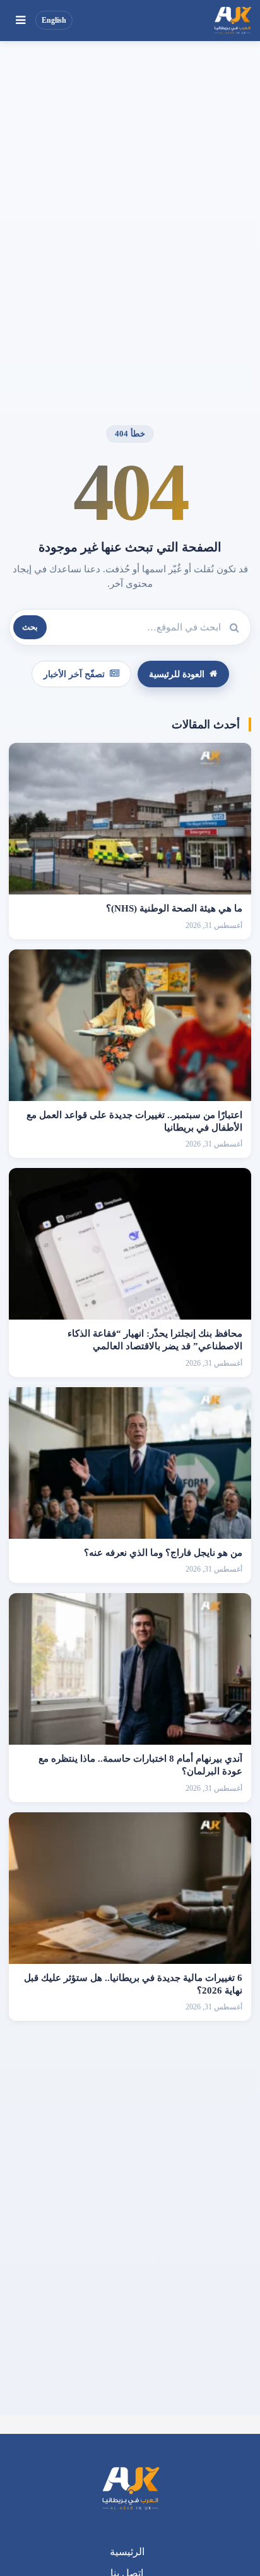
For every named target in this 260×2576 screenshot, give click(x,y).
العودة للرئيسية (177, 674)
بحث (30, 627)
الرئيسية (127, 2552)
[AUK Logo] (130, 2489)
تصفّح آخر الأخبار (74, 674)
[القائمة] (20, 20)
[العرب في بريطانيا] (232, 20)
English (54, 20)
